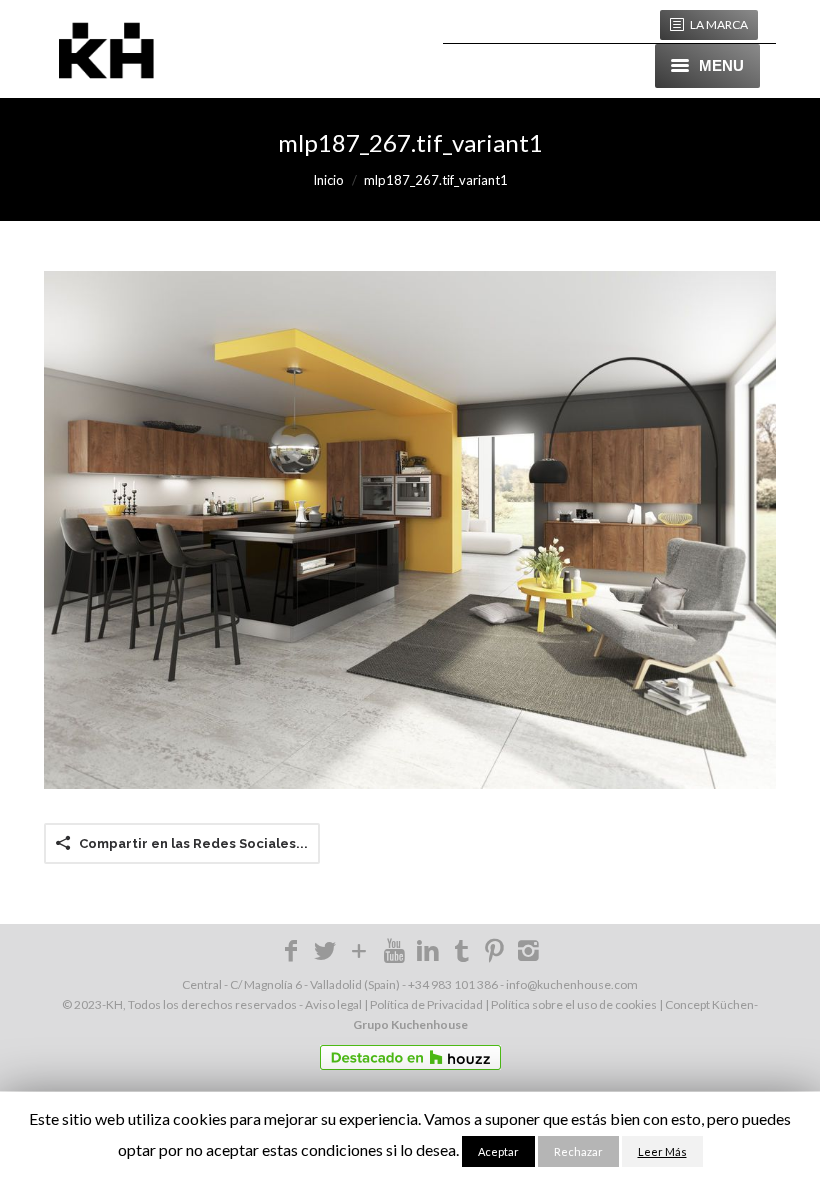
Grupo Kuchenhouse (410, 1024)
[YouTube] (394, 949)
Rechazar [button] (578, 1151)
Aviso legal (333, 1004)
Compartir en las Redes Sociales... (193, 843)
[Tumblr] (462, 949)
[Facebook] (292, 954)
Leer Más (662, 1151)
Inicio (328, 180)
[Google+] (360, 954)
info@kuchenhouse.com (572, 984)
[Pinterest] (495, 954)
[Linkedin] (428, 954)
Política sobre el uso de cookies (574, 1004)
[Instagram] (529, 954)
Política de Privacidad (426, 1004)
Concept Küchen (709, 1004)
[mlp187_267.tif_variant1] (410, 530)
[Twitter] (325, 954)
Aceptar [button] (498, 1151)
